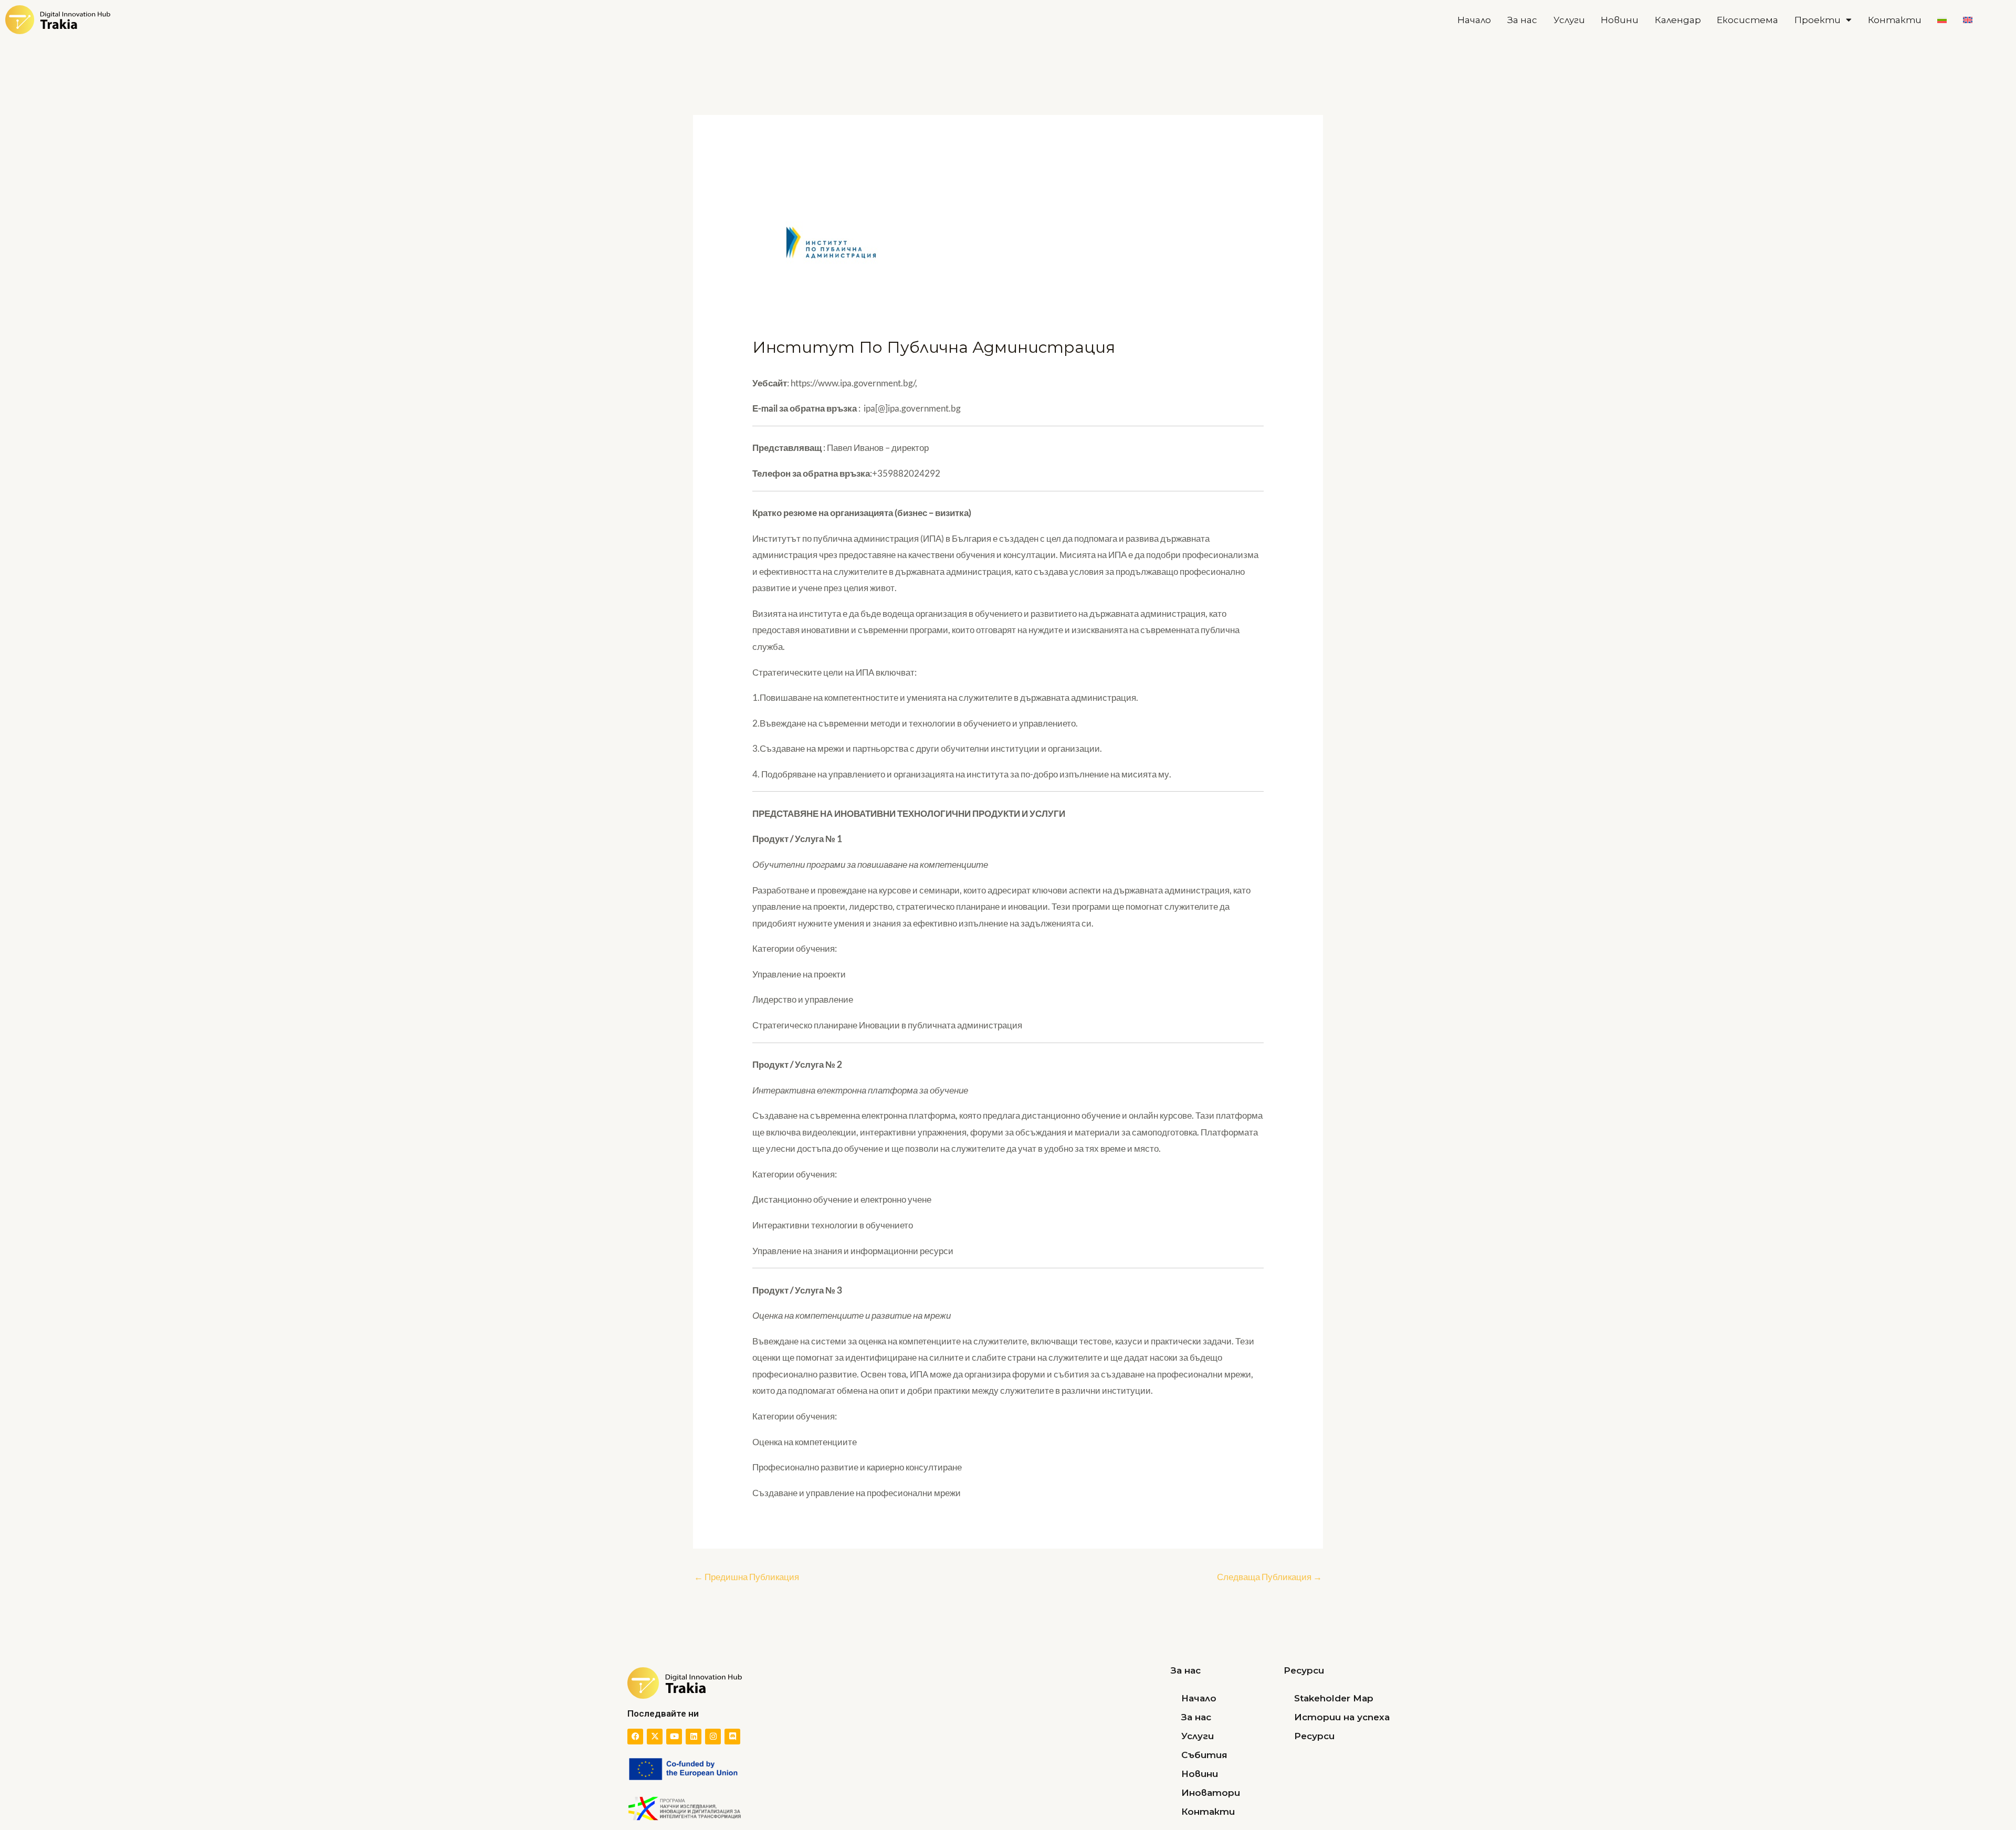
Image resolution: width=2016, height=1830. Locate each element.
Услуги (1569, 20)
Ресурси (1314, 1736)
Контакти (1895, 20)
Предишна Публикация (747, 1577)
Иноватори (1211, 1793)
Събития (1204, 1755)
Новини (1620, 20)
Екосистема (1747, 20)
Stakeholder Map (1334, 1698)
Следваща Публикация (1269, 1577)
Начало (1474, 20)
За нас (1522, 20)
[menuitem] (1942, 20)
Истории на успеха (1342, 1717)
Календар (1678, 20)
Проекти (1818, 20)
